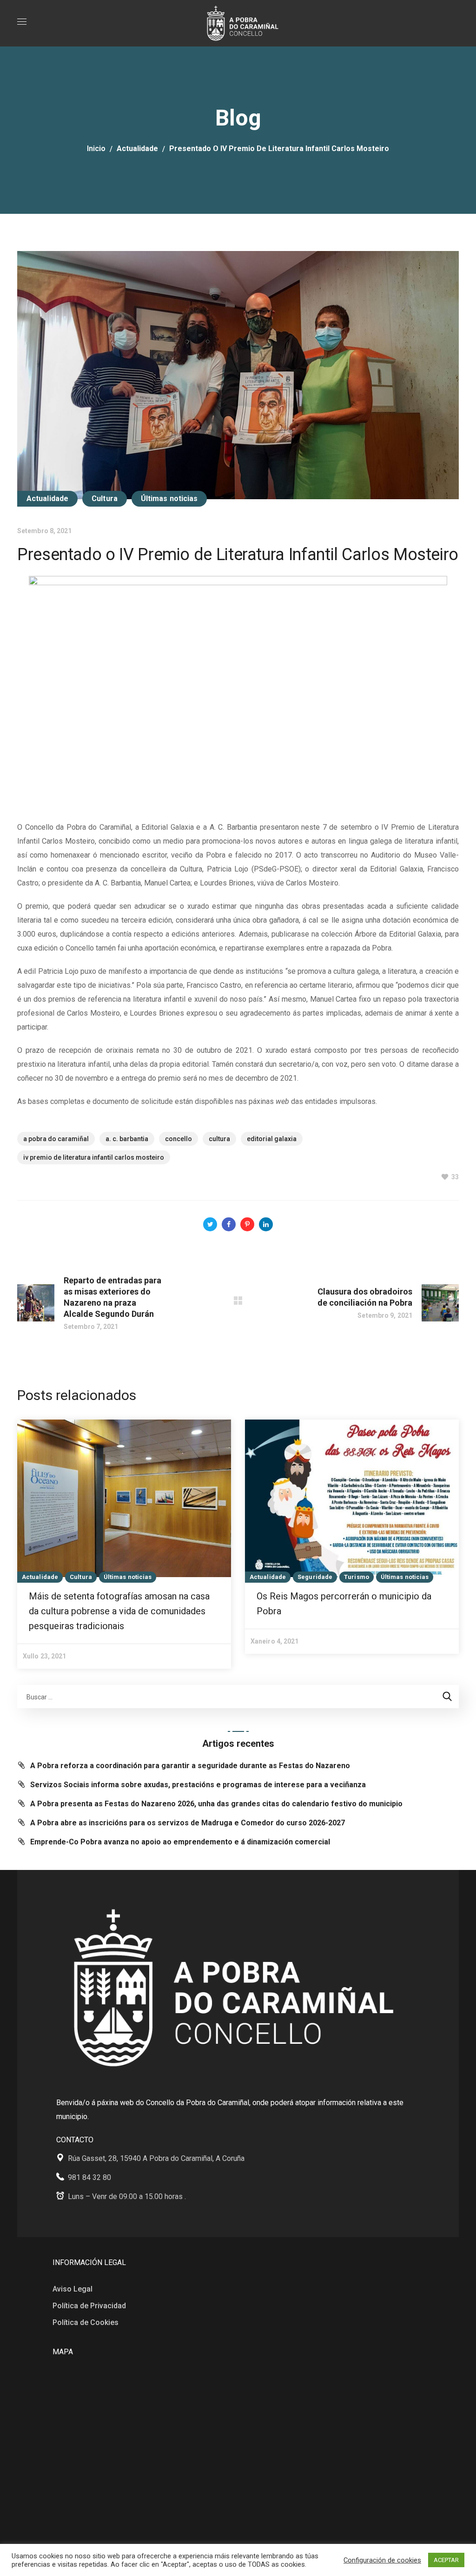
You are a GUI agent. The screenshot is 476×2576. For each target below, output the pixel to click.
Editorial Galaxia (272, 1139)
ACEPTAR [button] (446, 2560)
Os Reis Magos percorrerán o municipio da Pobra (344, 1604)
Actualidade (137, 149)
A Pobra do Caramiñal (56, 1139)
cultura (219, 1139)
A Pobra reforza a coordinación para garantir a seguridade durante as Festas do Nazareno (190, 1766)
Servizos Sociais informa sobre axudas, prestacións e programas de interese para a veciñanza (198, 1785)
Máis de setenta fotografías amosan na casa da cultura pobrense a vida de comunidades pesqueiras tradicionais (119, 1611)
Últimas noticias (169, 499)
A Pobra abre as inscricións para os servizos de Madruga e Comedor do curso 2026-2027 (188, 1823)
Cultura (105, 499)
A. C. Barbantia (127, 1139)
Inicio (96, 149)
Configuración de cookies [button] (382, 2560)
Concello (178, 1139)
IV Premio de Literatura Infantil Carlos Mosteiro (94, 1157)
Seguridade (315, 1577)
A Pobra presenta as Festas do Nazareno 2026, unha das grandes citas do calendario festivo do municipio (216, 1804)
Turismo (357, 1577)
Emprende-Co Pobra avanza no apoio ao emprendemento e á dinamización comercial (180, 1842)
